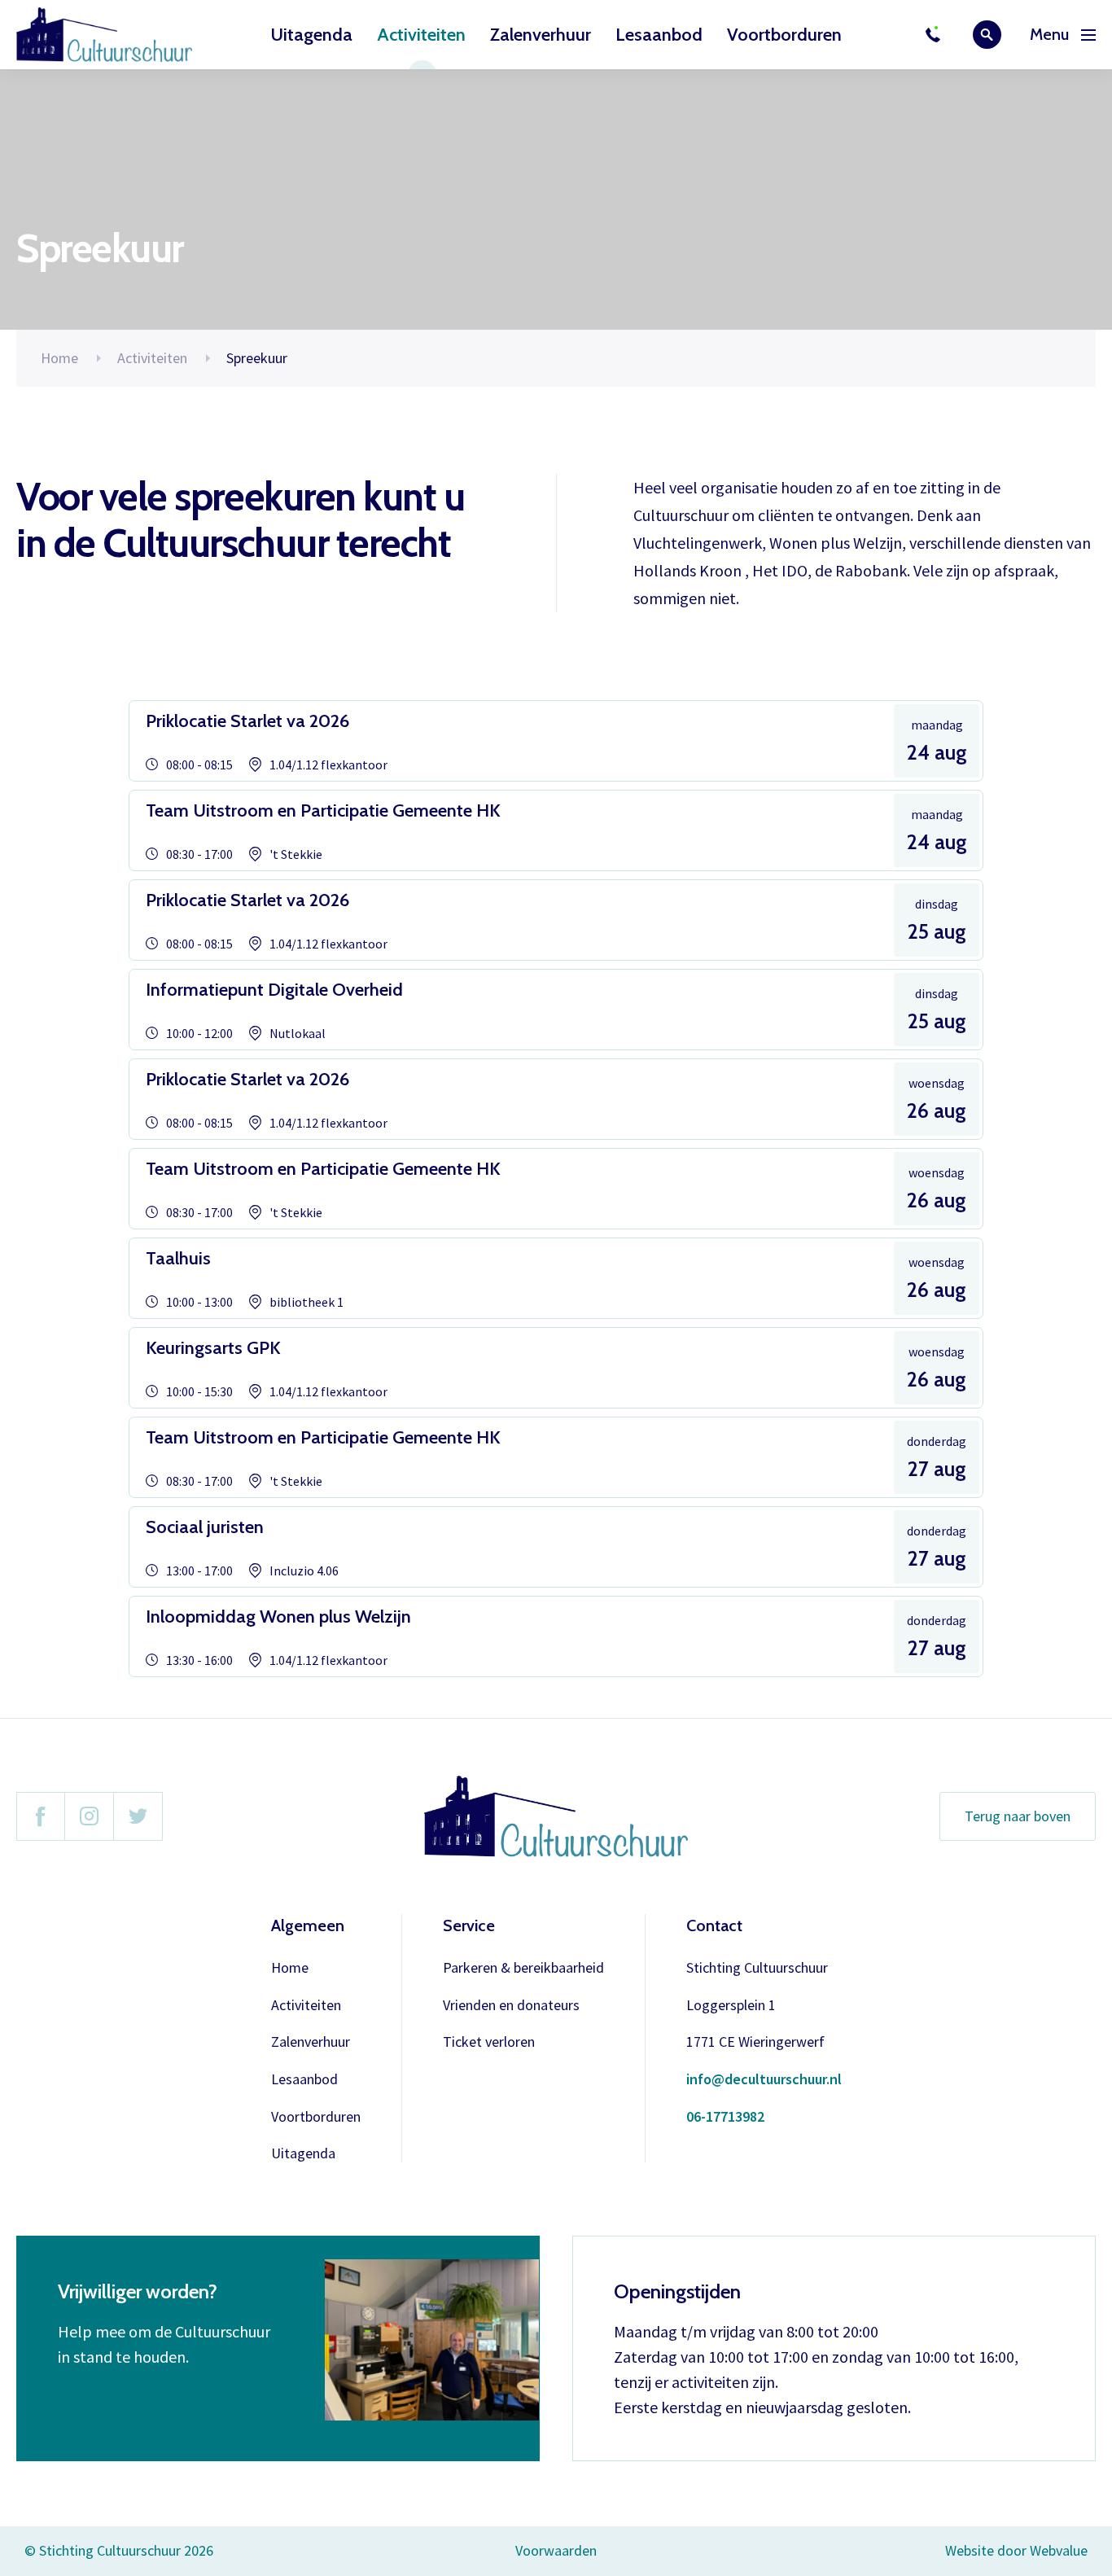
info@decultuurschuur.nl (764, 2080)
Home (59, 358)
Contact (714, 1925)
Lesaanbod (659, 35)
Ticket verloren (489, 2042)
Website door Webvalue (1016, 2551)
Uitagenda (311, 35)
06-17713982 (725, 2117)
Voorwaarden (556, 2550)
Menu (1049, 35)
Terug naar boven (1018, 1816)
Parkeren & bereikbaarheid (523, 1968)
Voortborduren (784, 35)
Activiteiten (421, 35)
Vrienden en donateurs (511, 2006)
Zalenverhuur (541, 35)
